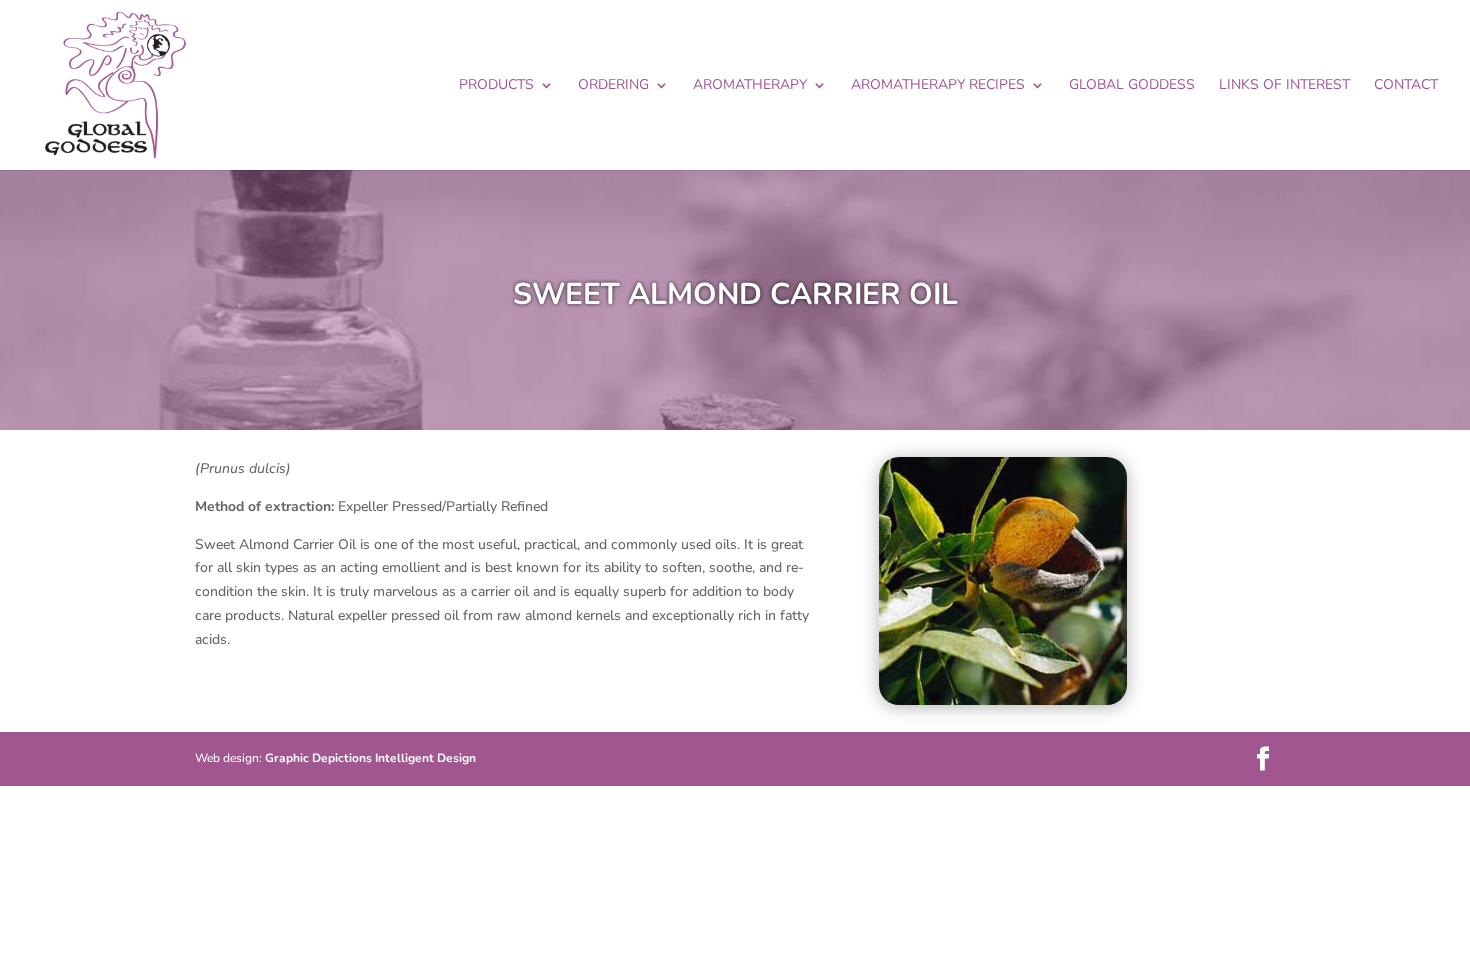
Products (496, 86)
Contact (1406, 86)
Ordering (613, 86)
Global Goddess (1132, 86)
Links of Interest (1284, 86)
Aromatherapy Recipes (938, 86)
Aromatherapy (750, 86)
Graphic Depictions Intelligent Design (370, 758)
